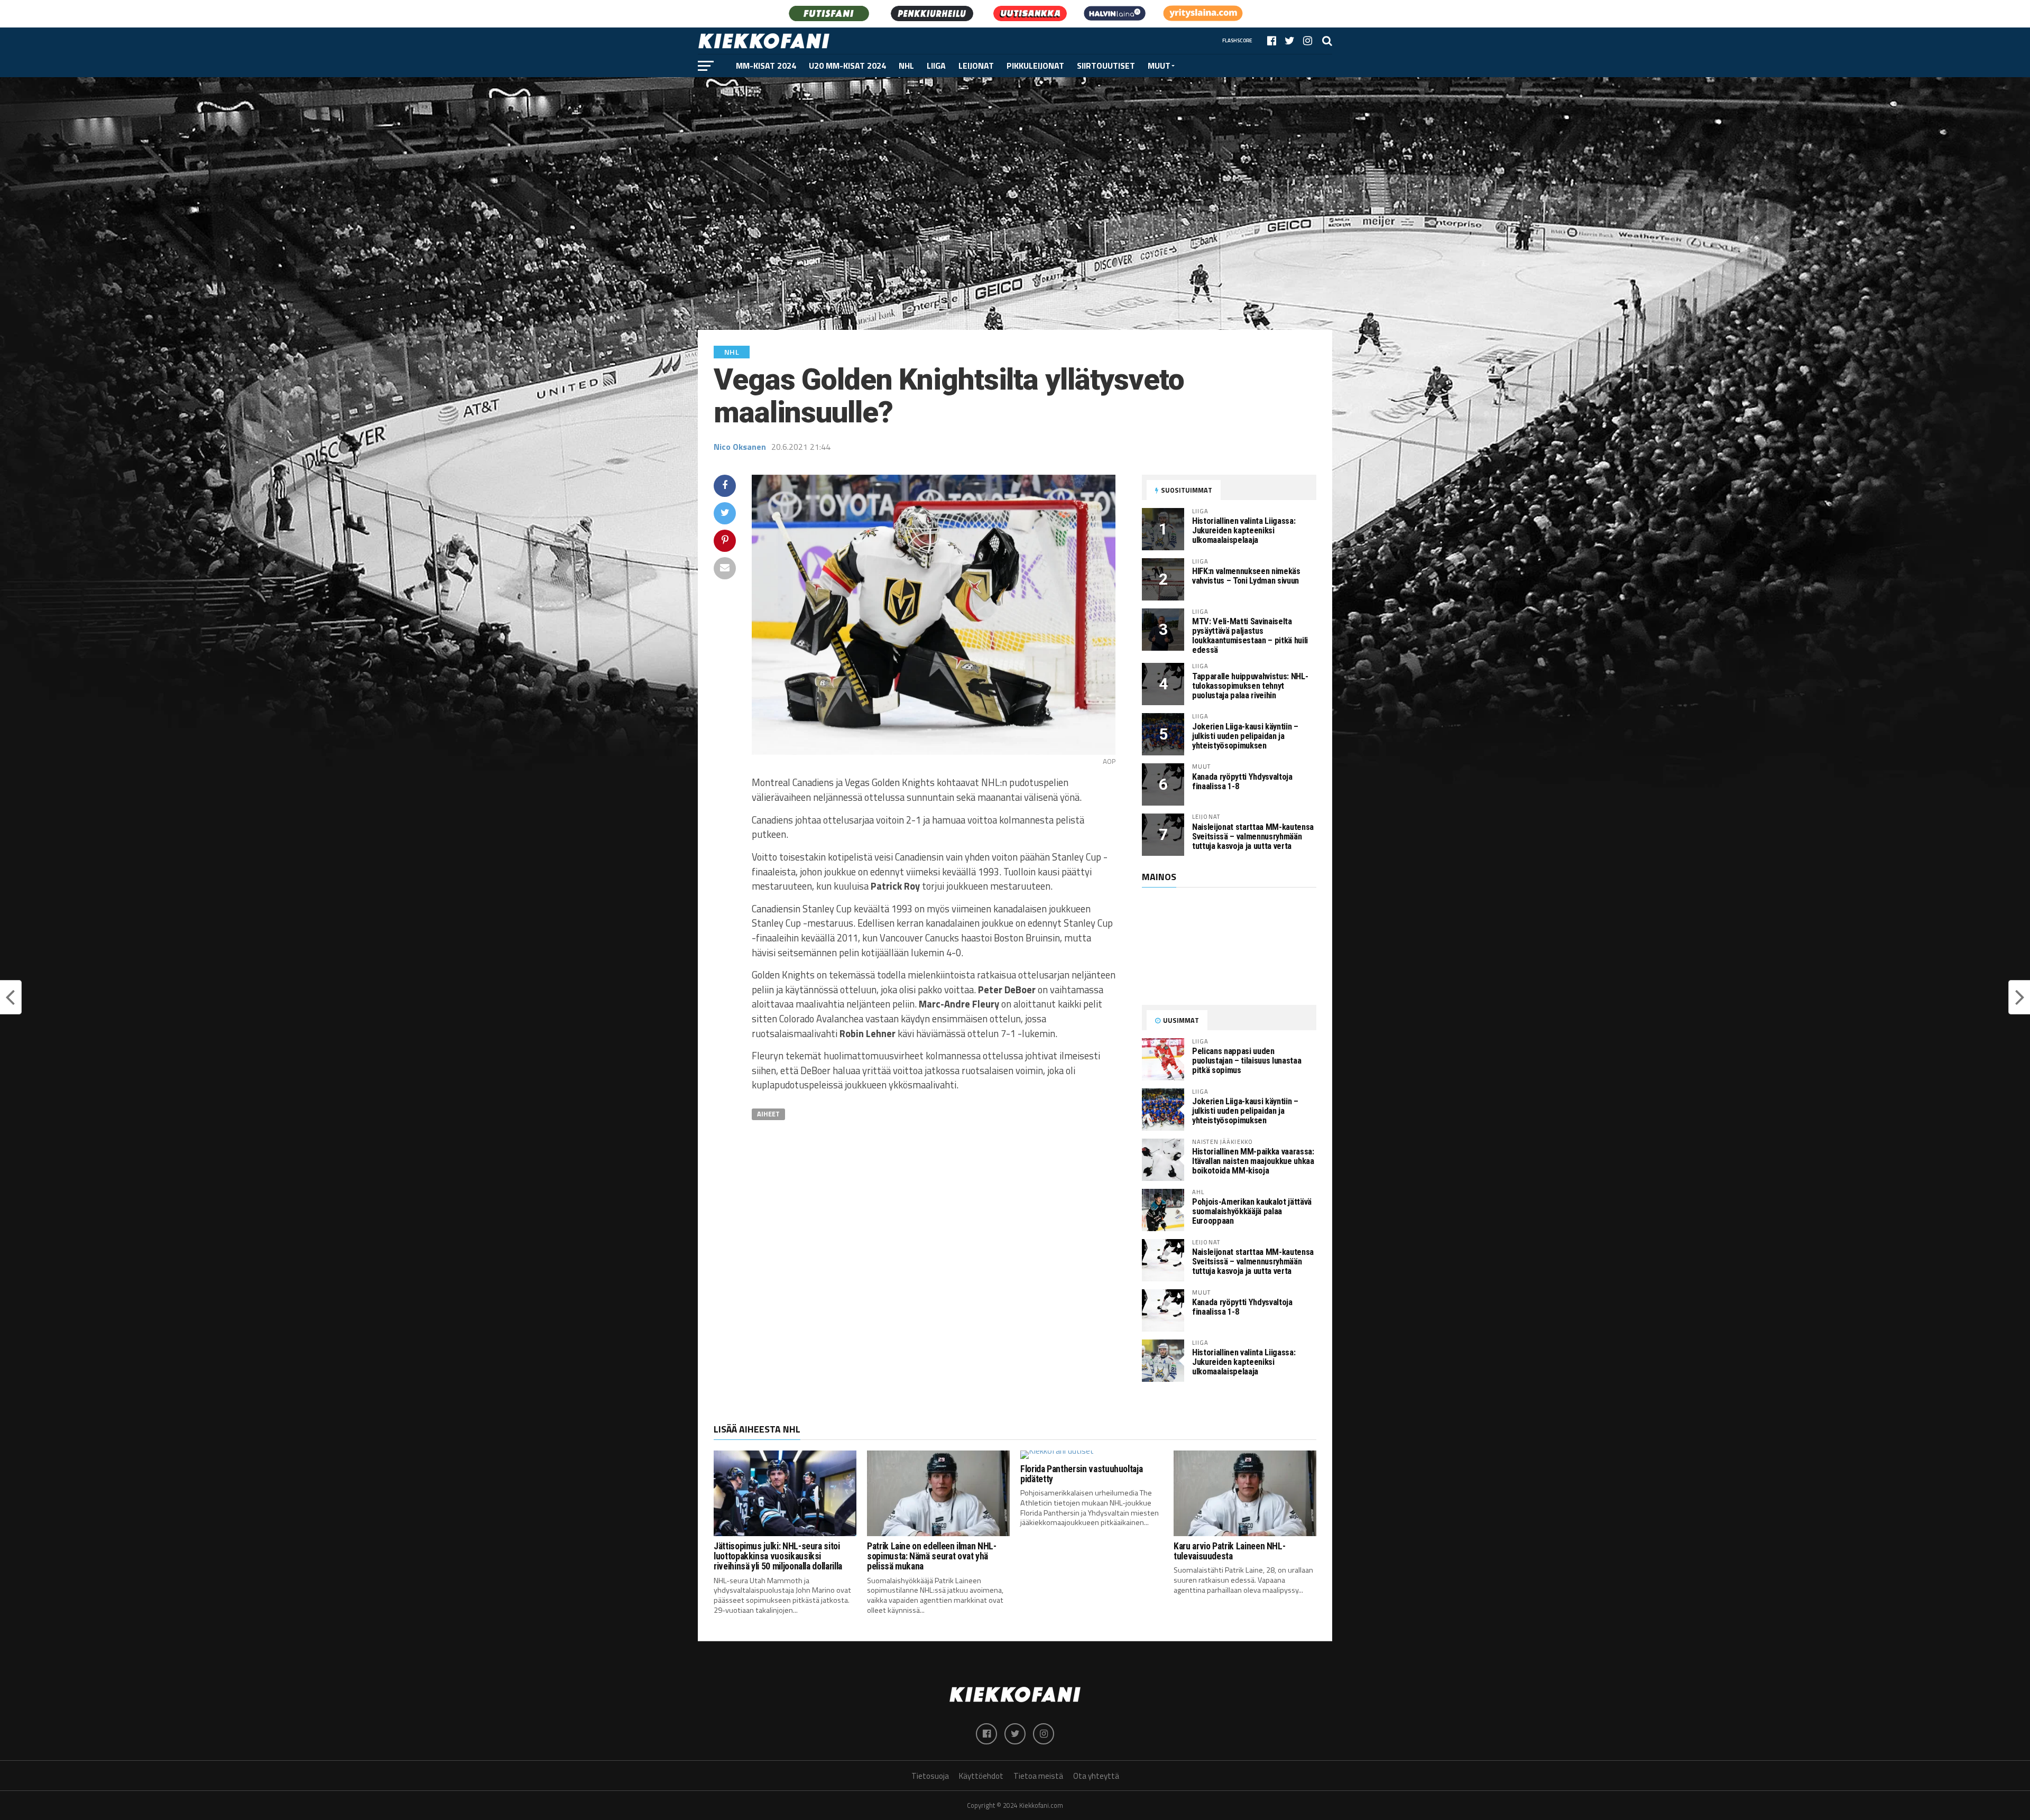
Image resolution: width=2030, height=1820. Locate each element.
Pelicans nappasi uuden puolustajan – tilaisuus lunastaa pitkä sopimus (1247, 1061)
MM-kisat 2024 (766, 66)
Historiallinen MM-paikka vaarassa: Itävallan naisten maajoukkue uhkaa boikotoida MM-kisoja (1253, 1161)
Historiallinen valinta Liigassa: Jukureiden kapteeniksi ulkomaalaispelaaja (1244, 530)
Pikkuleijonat (1035, 66)
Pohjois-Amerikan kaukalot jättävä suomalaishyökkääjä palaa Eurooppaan (1252, 1211)
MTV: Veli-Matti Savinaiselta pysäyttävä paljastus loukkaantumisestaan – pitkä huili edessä (1250, 636)
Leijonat (976, 66)
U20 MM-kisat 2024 (847, 66)
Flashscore (1237, 40)
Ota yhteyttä (1096, 1776)
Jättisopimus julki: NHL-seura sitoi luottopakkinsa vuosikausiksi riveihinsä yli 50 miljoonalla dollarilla (778, 1556)
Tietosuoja (930, 1776)
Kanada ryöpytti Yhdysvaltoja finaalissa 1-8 (1242, 782)
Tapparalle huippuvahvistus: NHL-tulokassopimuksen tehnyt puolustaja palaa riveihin (1250, 686)
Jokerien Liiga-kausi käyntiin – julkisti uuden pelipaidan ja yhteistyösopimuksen (1245, 736)
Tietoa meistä (1038, 1776)
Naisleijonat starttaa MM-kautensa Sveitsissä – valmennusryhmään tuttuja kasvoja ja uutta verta (1253, 837)
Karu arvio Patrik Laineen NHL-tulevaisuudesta (1229, 1551)
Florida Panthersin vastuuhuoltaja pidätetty (1081, 1474)
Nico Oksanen (740, 447)
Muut (1159, 66)
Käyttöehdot (981, 1776)
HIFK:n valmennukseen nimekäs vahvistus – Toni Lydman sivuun (1246, 576)
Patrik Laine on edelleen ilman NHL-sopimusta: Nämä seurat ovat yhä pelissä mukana (932, 1556)
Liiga (936, 66)
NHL (906, 66)
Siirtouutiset (1106, 66)
